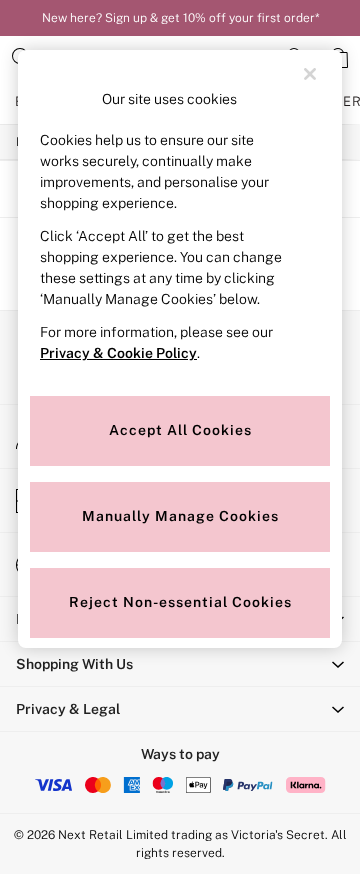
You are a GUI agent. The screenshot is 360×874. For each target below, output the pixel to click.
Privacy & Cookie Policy (118, 353)
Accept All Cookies (180, 430)
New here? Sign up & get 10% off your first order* (180, 18)
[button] (180, 664)
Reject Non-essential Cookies (180, 602)
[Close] (310, 74)
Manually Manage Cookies (180, 516)
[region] (180, 349)
